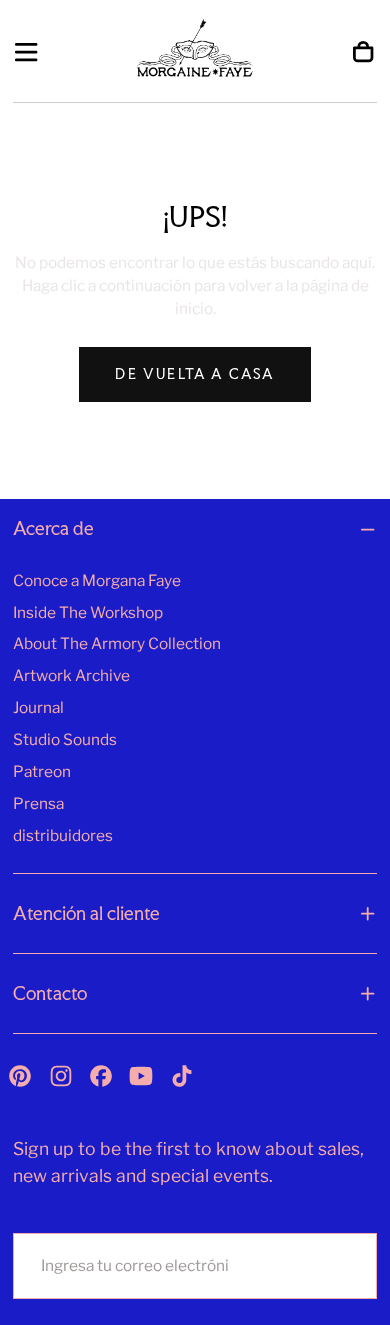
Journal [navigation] (38, 707)
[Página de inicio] (195, 52)
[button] (26, 52)
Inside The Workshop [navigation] (88, 612)
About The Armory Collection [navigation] (117, 643)
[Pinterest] (20, 1076)
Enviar (317, 1266)
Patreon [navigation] (42, 771)
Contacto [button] (50, 993)
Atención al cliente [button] (86, 913)
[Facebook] (101, 1076)
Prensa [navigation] (38, 803)
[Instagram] (61, 1076)
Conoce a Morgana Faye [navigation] (97, 580)
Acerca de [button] (53, 528)
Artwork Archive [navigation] (71, 675)
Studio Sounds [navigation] (65, 739)
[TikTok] (182, 1076)
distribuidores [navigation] (63, 835)
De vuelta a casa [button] (194, 373)
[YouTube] (141, 1076)
